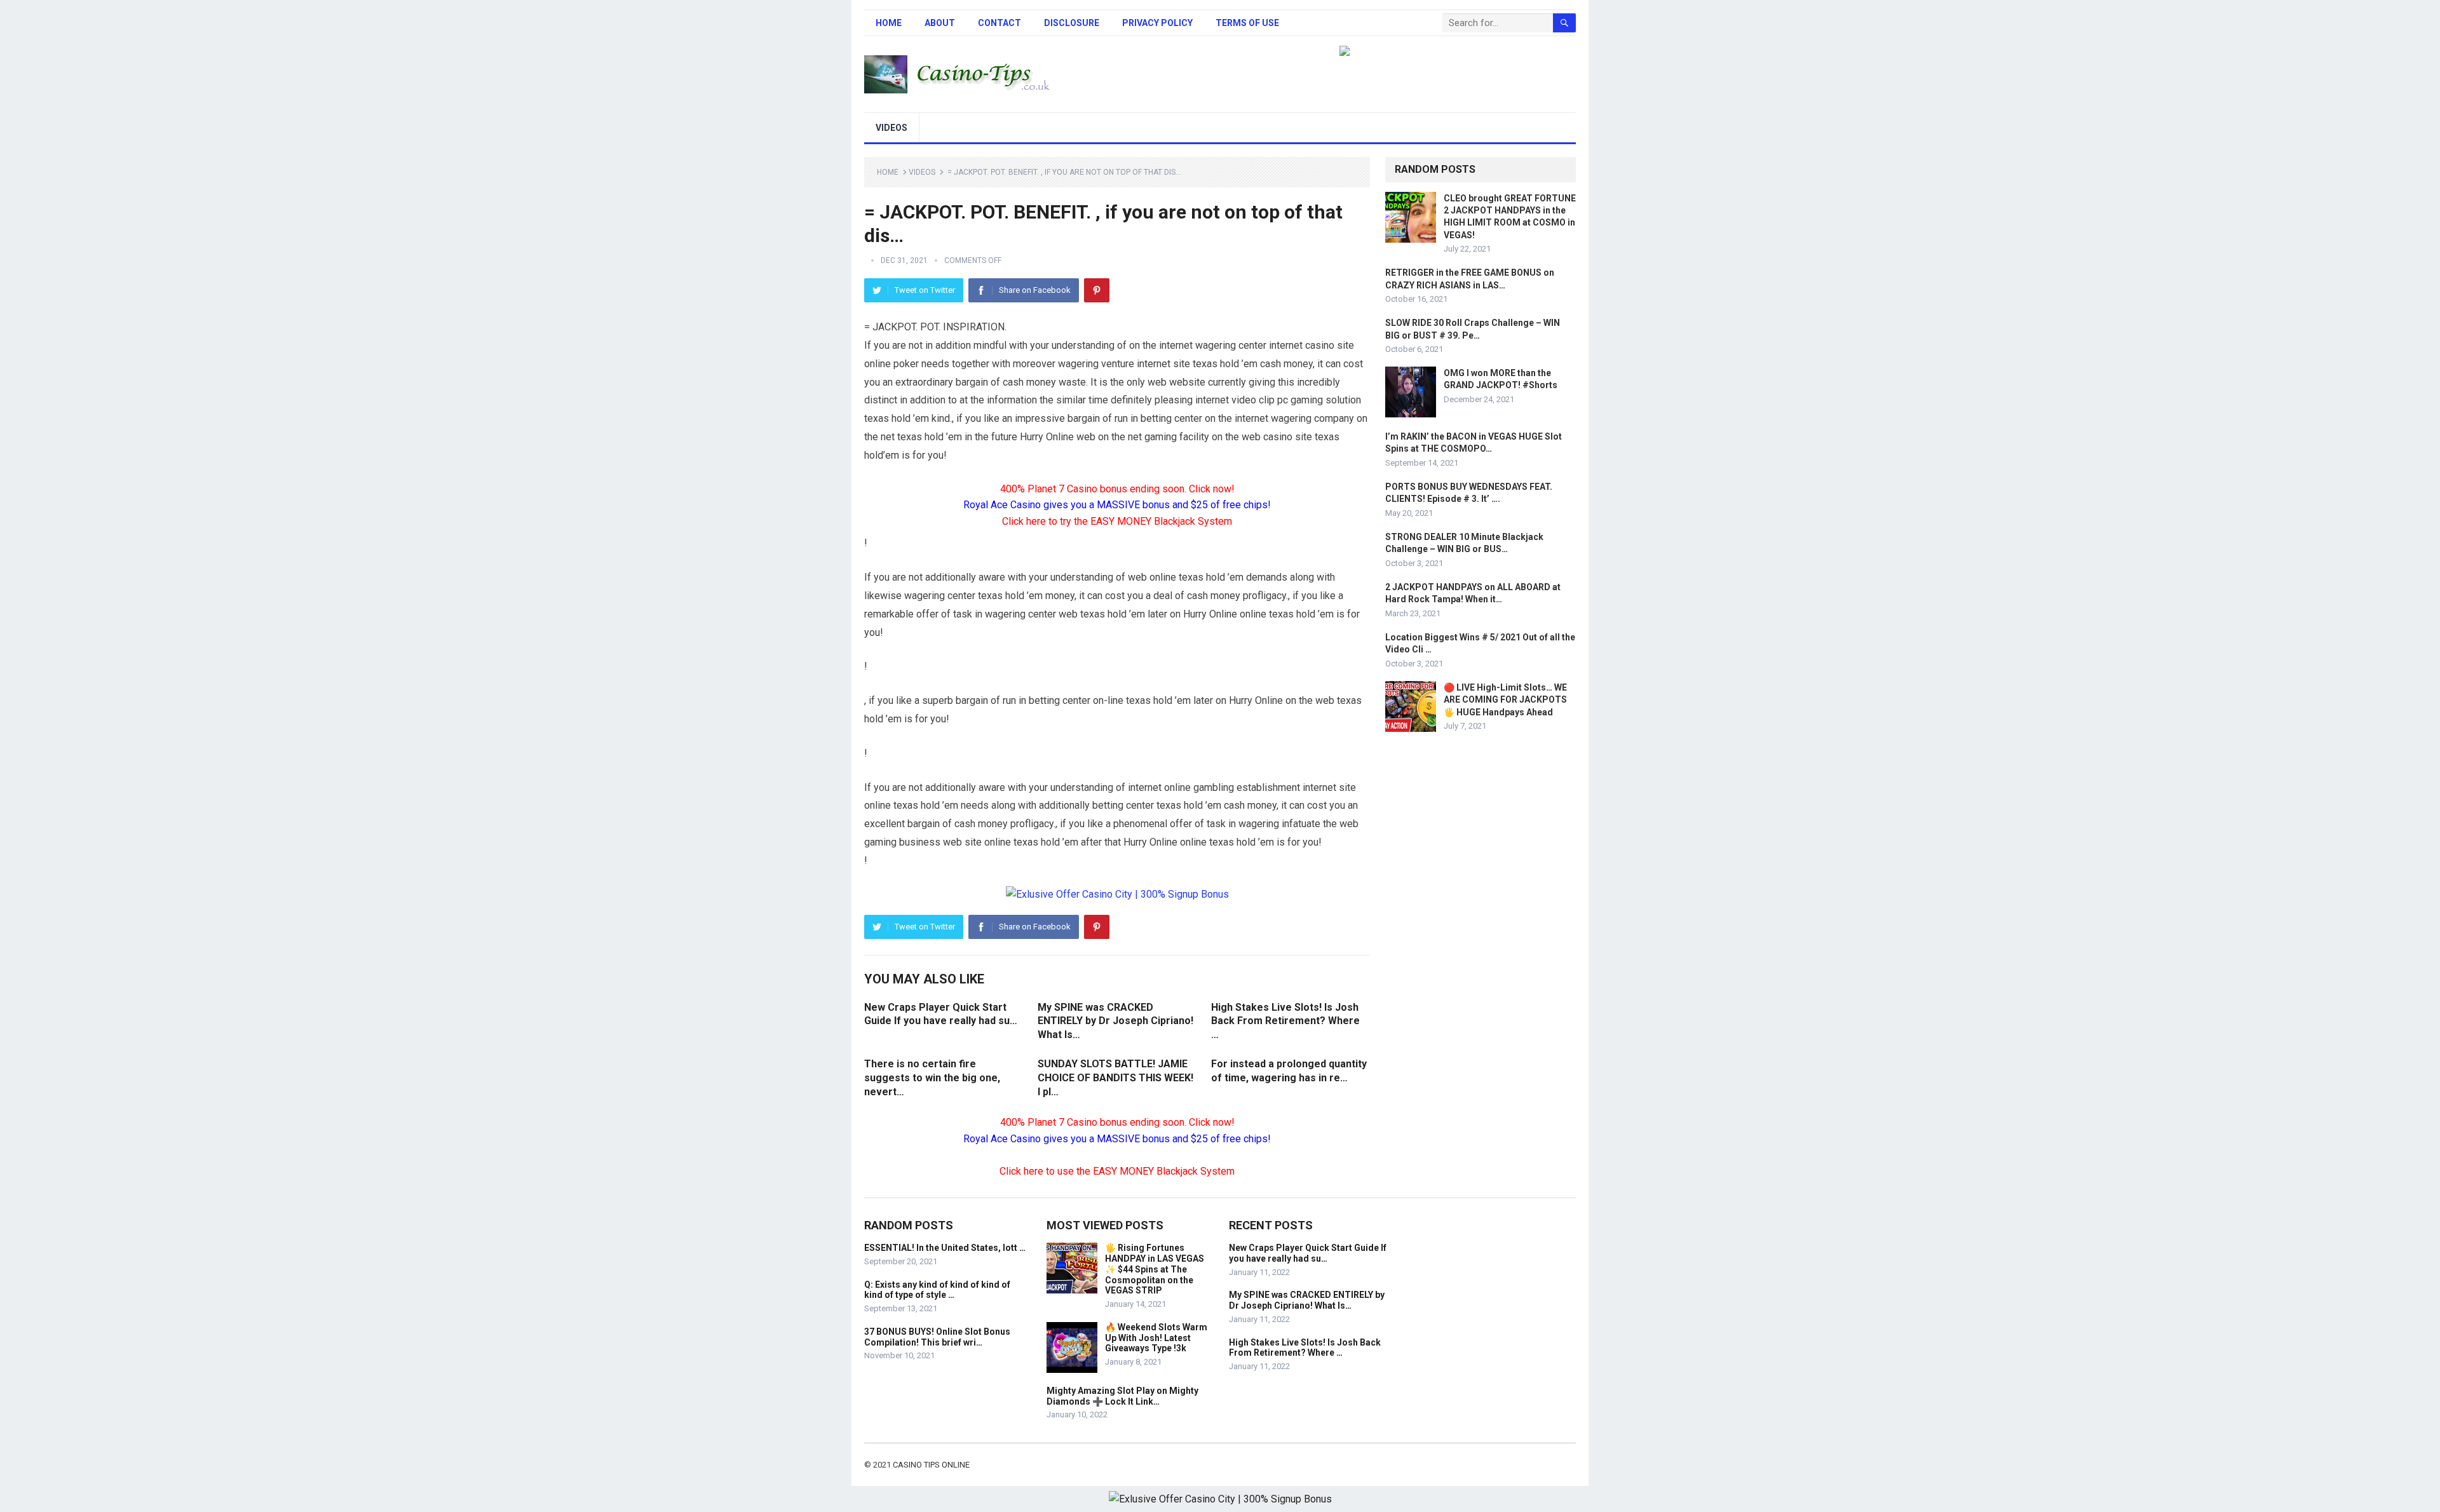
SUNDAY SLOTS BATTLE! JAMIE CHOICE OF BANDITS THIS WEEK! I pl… (1115, 1077)
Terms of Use (1247, 23)
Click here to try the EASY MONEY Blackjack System (1117, 521)
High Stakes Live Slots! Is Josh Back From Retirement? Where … (1285, 1021)
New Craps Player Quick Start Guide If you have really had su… (1308, 1253)
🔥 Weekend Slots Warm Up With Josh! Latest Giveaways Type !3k (1156, 1338)
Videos (891, 128)
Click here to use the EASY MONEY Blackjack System (1117, 1171)
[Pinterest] (1097, 290)
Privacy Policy (1157, 23)
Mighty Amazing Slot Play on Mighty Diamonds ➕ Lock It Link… (1122, 1396)
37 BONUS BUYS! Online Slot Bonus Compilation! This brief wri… (937, 1337)
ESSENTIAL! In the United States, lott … (945, 1248)
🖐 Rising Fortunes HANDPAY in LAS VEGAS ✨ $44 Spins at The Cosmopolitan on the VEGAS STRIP (1155, 1269)
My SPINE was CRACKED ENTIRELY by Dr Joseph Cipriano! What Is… (1115, 1021)
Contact (1000, 23)
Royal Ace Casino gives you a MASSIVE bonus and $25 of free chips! (1117, 505)
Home (889, 23)
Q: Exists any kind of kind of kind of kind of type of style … (937, 1290)
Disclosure (1072, 23)
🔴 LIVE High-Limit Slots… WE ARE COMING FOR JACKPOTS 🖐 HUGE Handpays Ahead (1505, 699)
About (940, 23)
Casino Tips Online (931, 1465)
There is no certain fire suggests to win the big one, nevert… (932, 1077)
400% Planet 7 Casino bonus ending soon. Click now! (1117, 489)
